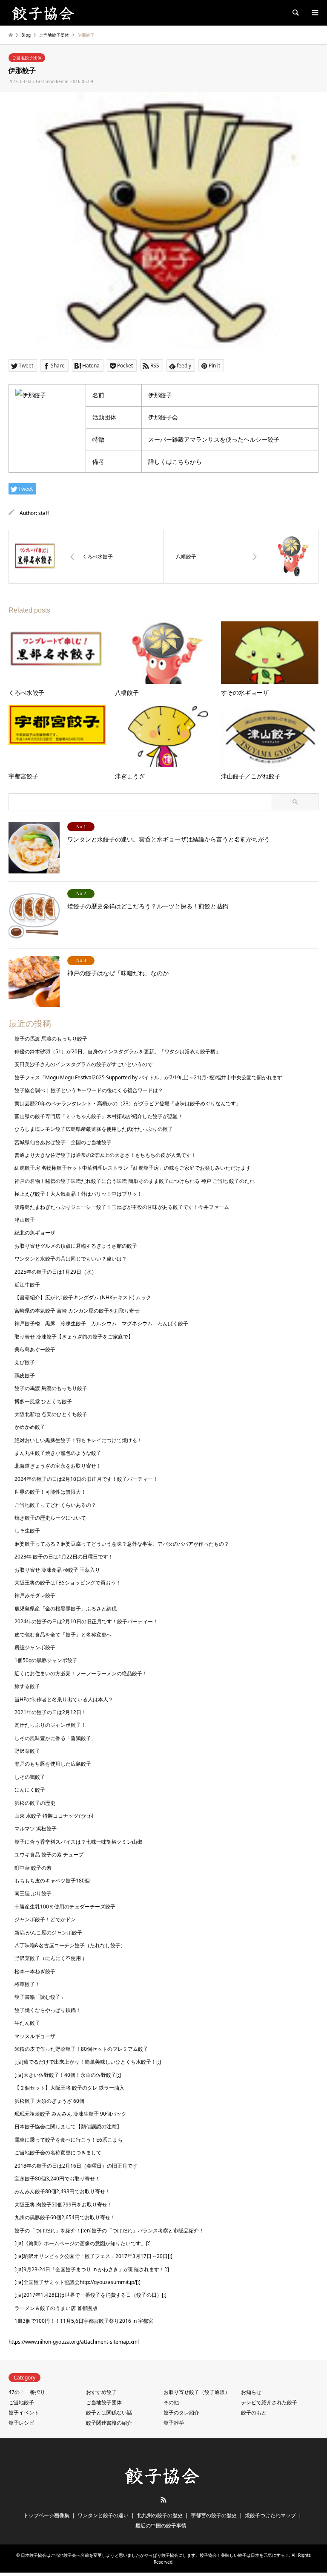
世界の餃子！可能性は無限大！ (50, 1492)
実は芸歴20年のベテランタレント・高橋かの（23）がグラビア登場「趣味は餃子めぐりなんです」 (128, 1103)
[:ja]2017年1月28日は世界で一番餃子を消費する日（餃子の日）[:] (90, 2295)
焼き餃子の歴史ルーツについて (50, 1518)
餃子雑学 (174, 2423)
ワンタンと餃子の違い (103, 2515)
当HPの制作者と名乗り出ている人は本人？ (64, 1699)
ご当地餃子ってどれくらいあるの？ (55, 1505)
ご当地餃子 (21, 2402)
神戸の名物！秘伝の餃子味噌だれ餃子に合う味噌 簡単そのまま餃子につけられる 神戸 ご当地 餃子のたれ (135, 1181)
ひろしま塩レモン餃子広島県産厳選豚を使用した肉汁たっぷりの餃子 (94, 1129)
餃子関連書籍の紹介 (109, 2423)
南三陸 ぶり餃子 (33, 1893)
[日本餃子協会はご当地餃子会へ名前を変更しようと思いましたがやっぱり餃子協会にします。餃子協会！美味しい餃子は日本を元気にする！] (44, 13)
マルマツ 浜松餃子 (36, 1829)
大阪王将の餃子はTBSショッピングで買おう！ (68, 1583)
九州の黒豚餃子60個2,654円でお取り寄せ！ (65, 2217)
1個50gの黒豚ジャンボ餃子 (46, 1660)
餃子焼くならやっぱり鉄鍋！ (48, 2010)
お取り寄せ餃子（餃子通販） (197, 2392)
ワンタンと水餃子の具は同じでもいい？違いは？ (71, 1259)
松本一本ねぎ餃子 (35, 1971)
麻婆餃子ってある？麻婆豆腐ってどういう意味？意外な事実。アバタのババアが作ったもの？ (122, 1544)
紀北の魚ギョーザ (35, 1233)
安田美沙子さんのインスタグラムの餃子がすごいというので (83, 1064)
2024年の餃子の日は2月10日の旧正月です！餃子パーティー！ (86, 1479)
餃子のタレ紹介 (181, 2413)
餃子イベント (24, 2413)
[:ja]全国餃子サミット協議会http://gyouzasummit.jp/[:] (77, 2282)
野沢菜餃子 (27, 1751)
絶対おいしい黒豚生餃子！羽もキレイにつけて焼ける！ (78, 1440)
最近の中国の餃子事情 (161, 2525)
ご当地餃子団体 (27, 58)
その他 (171, 2402)
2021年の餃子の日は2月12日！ (50, 1712)
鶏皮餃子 (25, 1375)
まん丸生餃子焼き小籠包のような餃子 (58, 1453)
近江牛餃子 (27, 1285)
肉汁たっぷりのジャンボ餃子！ (50, 1725)
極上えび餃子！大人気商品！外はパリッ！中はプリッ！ (78, 1194)
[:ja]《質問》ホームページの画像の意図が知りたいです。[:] (83, 2243)
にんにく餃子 (30, 1790)
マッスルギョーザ (35, 2036)
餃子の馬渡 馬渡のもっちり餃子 (51, 1039)
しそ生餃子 (27, 1531)
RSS (163, 2500)
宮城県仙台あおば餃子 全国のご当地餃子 (63, 1142)
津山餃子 (25, 1220)
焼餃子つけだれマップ (270, 2515)
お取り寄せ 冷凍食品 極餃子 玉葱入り (57, 1570)
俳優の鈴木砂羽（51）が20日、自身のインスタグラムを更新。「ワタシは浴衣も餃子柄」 (118, 1051)
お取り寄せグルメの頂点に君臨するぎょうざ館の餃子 (76, 1246)
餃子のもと (254, 2413)
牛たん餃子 (27, 2023)
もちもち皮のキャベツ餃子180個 (52, 1881)
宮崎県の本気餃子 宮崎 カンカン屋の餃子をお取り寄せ (77, 1311)
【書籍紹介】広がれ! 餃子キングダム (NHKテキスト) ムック (83, 1297)
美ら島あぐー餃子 (35, 1349)
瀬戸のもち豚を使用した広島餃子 (53, 1764)
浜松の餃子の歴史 (35, 1803)
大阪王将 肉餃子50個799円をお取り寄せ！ (63, 2204)
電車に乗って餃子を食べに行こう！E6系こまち (69, 2140)
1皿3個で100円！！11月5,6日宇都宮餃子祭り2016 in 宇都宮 (84, 2321)
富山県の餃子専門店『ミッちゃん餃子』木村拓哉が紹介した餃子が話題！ (99, 1116)
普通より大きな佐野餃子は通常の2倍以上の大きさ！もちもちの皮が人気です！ (105, 1155)
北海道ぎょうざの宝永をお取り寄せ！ (58, 1466)
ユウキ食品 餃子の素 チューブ (49, 1855)
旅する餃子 (27, 1686)
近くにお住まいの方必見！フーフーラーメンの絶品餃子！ (81, 1673)
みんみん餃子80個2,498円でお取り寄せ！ (62, 2191)
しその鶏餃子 (30, 1777)
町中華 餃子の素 (33, 1868)
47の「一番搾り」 (29, 2392)
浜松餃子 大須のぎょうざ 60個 (49, 2101)
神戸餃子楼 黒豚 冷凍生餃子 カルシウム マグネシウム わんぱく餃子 (101, 1323)
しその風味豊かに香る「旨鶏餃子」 (55, 1738)
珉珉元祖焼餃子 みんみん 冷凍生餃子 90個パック (70, 2114)
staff (44, 513)
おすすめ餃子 (101, 2392)
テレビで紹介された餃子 (269, 2402)
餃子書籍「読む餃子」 (40, 1997)
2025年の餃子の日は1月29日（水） (56, 1272)
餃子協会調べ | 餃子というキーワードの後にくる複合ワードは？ (89, 1090)
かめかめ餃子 (30, 1427)
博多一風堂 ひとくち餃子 (43, 1401)
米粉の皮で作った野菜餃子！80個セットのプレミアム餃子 (81, 2049)
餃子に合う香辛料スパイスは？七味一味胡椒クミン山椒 (78, 1842)
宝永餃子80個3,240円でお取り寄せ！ (57, 2178)
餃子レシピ (21, 2423)
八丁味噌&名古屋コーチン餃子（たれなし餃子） (70, 1945)
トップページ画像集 (46, 2515)
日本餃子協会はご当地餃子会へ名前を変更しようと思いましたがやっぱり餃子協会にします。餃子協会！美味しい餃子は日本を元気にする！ (155, 2555)
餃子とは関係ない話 (109, 2413)
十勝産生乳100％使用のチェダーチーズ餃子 (65, 1907)
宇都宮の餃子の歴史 (214, 2515)
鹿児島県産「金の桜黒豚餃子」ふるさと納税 (66, 1609)
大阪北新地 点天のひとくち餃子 (51, 1414)
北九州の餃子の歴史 (160, 2515)
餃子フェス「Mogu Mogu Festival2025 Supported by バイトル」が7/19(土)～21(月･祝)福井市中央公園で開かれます (148, 1077)
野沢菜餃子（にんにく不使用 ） (51, 1958)
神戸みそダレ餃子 (35, 1595)
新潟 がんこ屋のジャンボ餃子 (48, 1933)
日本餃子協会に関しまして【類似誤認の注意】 (68, 2126)
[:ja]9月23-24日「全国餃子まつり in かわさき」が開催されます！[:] (92, 2269)
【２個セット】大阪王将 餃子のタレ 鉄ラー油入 (69, 2088)
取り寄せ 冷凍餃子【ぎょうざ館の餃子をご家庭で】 (74, 1337)
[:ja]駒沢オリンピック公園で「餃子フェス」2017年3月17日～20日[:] (93, 2256)
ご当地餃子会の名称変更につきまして (58, 2152)
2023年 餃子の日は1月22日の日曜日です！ (64, 1557)
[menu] (314, 13)
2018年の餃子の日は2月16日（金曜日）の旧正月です (76, 2166)
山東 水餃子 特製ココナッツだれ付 (54, 1816)
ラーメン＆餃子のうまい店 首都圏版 (56, 2308)
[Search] (295, 13)
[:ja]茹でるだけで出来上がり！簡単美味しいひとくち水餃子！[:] (88, 2062)
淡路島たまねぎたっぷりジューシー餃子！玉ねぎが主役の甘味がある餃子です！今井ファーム (122, 1207)
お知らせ (251, 2392)
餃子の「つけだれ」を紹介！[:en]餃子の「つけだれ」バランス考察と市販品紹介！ (109, 2231)
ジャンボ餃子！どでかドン (45, 1919)
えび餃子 (25, 1362)
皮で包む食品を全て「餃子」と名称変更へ (63, 1635)
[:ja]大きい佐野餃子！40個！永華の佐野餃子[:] (68, 2075)
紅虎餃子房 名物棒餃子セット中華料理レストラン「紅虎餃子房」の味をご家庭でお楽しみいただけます (133, 1168)
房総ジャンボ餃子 (35, 1647)
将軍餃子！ (27, 1984)
